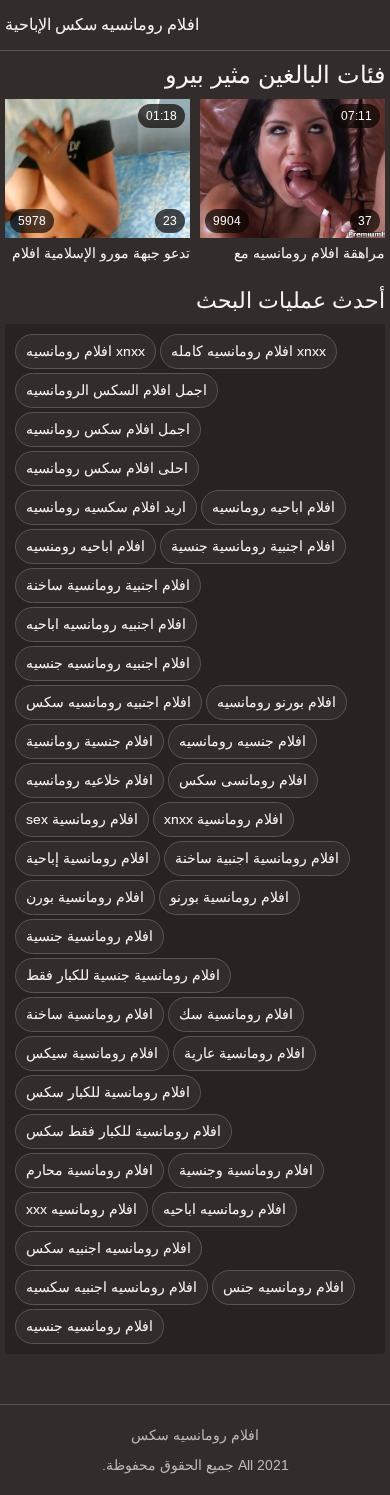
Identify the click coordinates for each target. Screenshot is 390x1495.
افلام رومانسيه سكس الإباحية (102, 24)
